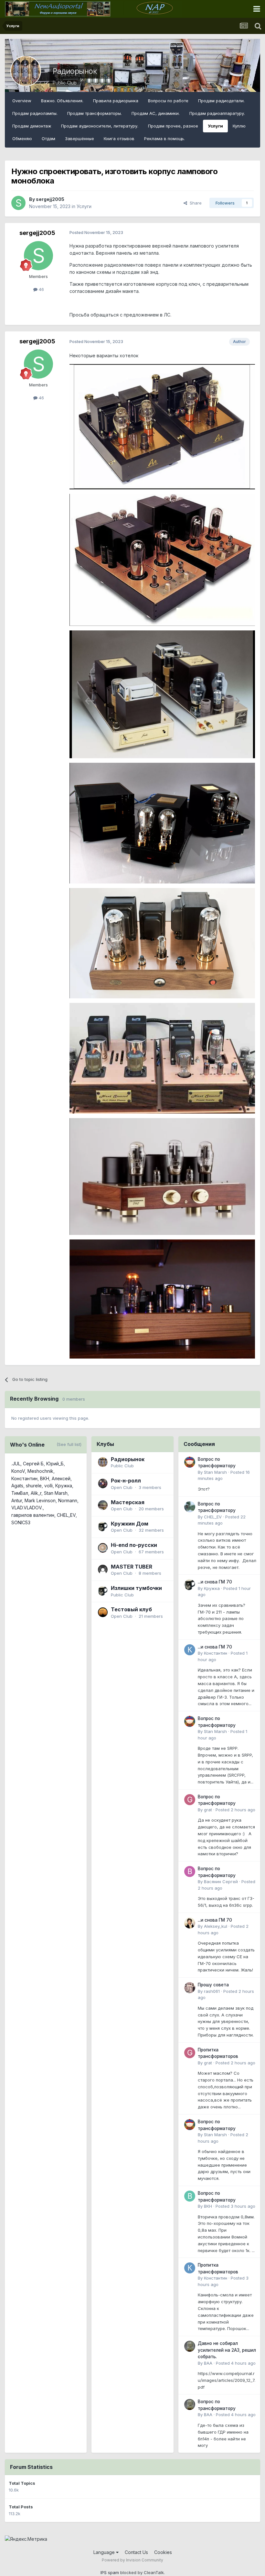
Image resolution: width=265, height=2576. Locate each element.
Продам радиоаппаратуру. (217, 113)
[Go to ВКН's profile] (190, 2196)
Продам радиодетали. (221, 101)
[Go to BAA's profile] (190, 2346)
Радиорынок (75, 71)
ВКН (45, 1478)
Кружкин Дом (130, 1524)
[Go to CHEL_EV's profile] (190, 1507)
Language (105, 2552)
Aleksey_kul (216, 1926)
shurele (34, 1486)
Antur (17, 1500)
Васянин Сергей (221, 1882)
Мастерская (128, 1502)
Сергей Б (33, 1464)
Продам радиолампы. (35, 113)
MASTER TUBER (132, 1567)
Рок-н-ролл (126, 1481)
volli (48, 1486)
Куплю (239, 126)
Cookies (163, 2552)
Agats (17, 1486)
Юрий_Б (55, 1464)
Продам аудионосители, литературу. (100, 126)
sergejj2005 (50, 199)
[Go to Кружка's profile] (190, 1585)
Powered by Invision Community (132, 2560)
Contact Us (136, 2552)
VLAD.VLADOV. (27, 1508)
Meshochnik (40, 1471)
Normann (68, 1500)
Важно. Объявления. (62, 101)
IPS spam (110, 2572)
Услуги (215, 126)
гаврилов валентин (33, 1515)
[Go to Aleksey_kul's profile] (190, 1923)
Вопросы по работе (168, 101)
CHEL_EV (66, 1515)
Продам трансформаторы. (95, 113)
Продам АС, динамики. (156, 113)
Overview (22, 101)
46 (41, 289)
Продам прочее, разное (173, 126)
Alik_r (36, 1493)
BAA (208, 2363)
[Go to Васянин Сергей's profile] (190, 1871)
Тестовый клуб (131, 1609)
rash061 (212, 1991)
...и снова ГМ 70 (215, 1582)
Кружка (64, 1486)
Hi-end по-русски (134, 1545)
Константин (24, 1478)
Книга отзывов (119, 139)
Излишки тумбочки (136, 1588)
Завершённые (79, 139)
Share (194, 203)
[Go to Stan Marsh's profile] (190, 1462)
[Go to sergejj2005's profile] (18, 203)
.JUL (16, 1464)
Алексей (61, 1478)
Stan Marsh (56, 1493)
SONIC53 (21, 1522)
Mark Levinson (40, 1500)
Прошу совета (213, 1985)
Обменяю (22, 139)
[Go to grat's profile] (190, 1800)
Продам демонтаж (32, 126)
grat (208, 1810)
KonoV (18, 1471)
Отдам (48, 139)
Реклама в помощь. (164, 139)
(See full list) (69, 1444)
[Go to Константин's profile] (190, 1650)
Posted (235, 1810)
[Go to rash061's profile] (190, 1988)
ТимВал (20, 1493)
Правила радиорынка (116, 101)
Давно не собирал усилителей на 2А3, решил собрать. (227, 2350)
